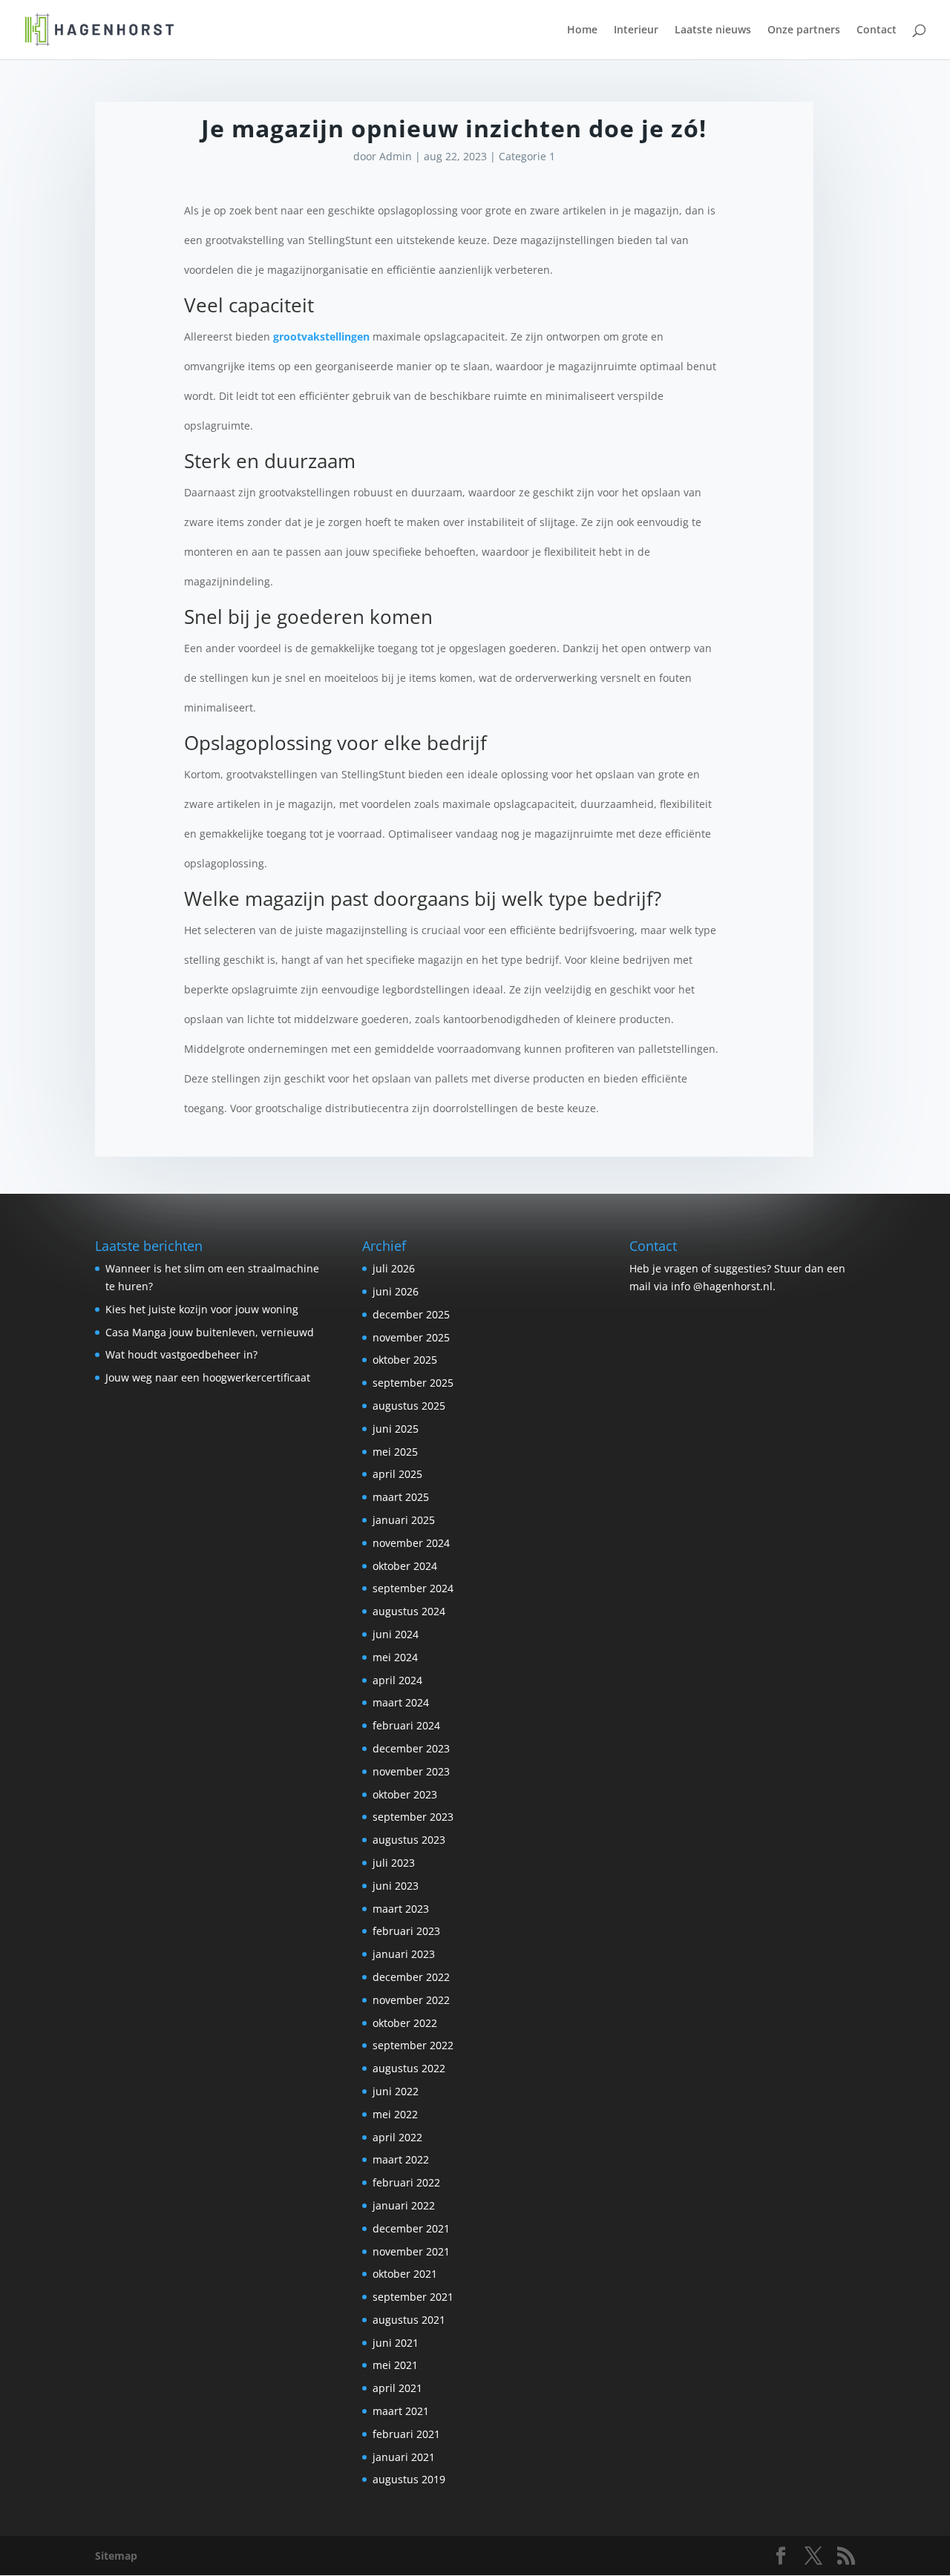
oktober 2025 (405, 1360)
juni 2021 (396, 2343)
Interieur (636, 30)
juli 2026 (394, 1268)
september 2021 (413, 2297)
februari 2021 (406, 2434)
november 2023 (411, 1771)
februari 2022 (406, 2182)
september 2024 (413, 1588)
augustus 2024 (409, 1611)
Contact (877, 30)
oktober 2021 (405, 2274)
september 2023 (413, 1817)
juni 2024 (396, 1634)
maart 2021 (401, 2411)
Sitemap (116, 2556)
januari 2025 (404, 1520)
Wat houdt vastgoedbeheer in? (181, 1354)
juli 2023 (394, 1863)
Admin (396, 156)
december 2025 (411, 1314)
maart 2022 (401, 2159)
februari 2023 (406, 1931)
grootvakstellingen (321, 336)
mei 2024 (395, 1657)
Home (582, 30)
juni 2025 (396, 1429)
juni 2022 (396, 2091)
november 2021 (411, 2251)
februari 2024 (406, 1725)
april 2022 (397, 2137)
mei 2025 (395, 1452)
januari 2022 (404, 2205)
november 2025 (411, 1337)
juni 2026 (396, 1291)
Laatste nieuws (713, 30)
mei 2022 (395, 2114)
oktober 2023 (405, 1794)
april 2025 (397, 1474)
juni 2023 (396, 1886)
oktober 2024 (405, 1566)
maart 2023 (401, 1909)
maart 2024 (401, 1702)
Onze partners (804, 30)
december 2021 (411, 2228)
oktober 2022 (405, 2023)
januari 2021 (404, 2457)
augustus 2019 (409, 2479)
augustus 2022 (409, 2068)
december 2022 (411, 1977)
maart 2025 (401, 1497)
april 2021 (397, 2388)
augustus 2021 (409, 2320)
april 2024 (397, 1680)
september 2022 (413, 2045)
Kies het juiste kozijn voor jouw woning (202, 1309)
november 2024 (411, 1543)
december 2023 (411, 1748)
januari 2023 (404, 1954)
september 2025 (413, 1383)
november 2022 (411, 2000)
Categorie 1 (527, 156)
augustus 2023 (409, 1840)
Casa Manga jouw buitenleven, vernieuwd (210, 1332)
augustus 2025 (409, 1406)
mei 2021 (395, 2365)
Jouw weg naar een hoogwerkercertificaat (208, 1377)
